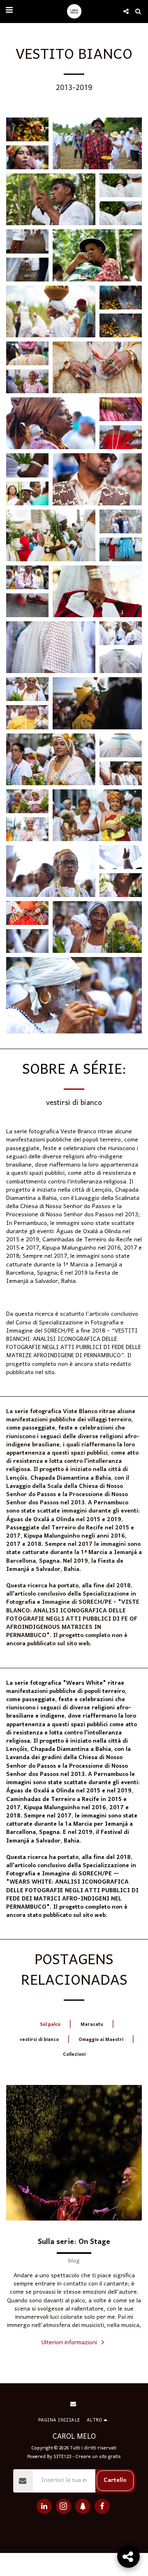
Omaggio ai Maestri (101, 2040)
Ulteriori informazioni (70, 2343)
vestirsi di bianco (39, 2040)
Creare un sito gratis (98, 2457)
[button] (9, 11)
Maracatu (92, 2024)
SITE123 (62, 2457)
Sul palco (50, 2024)
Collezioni (74, 2054)
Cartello (115, 2480)
